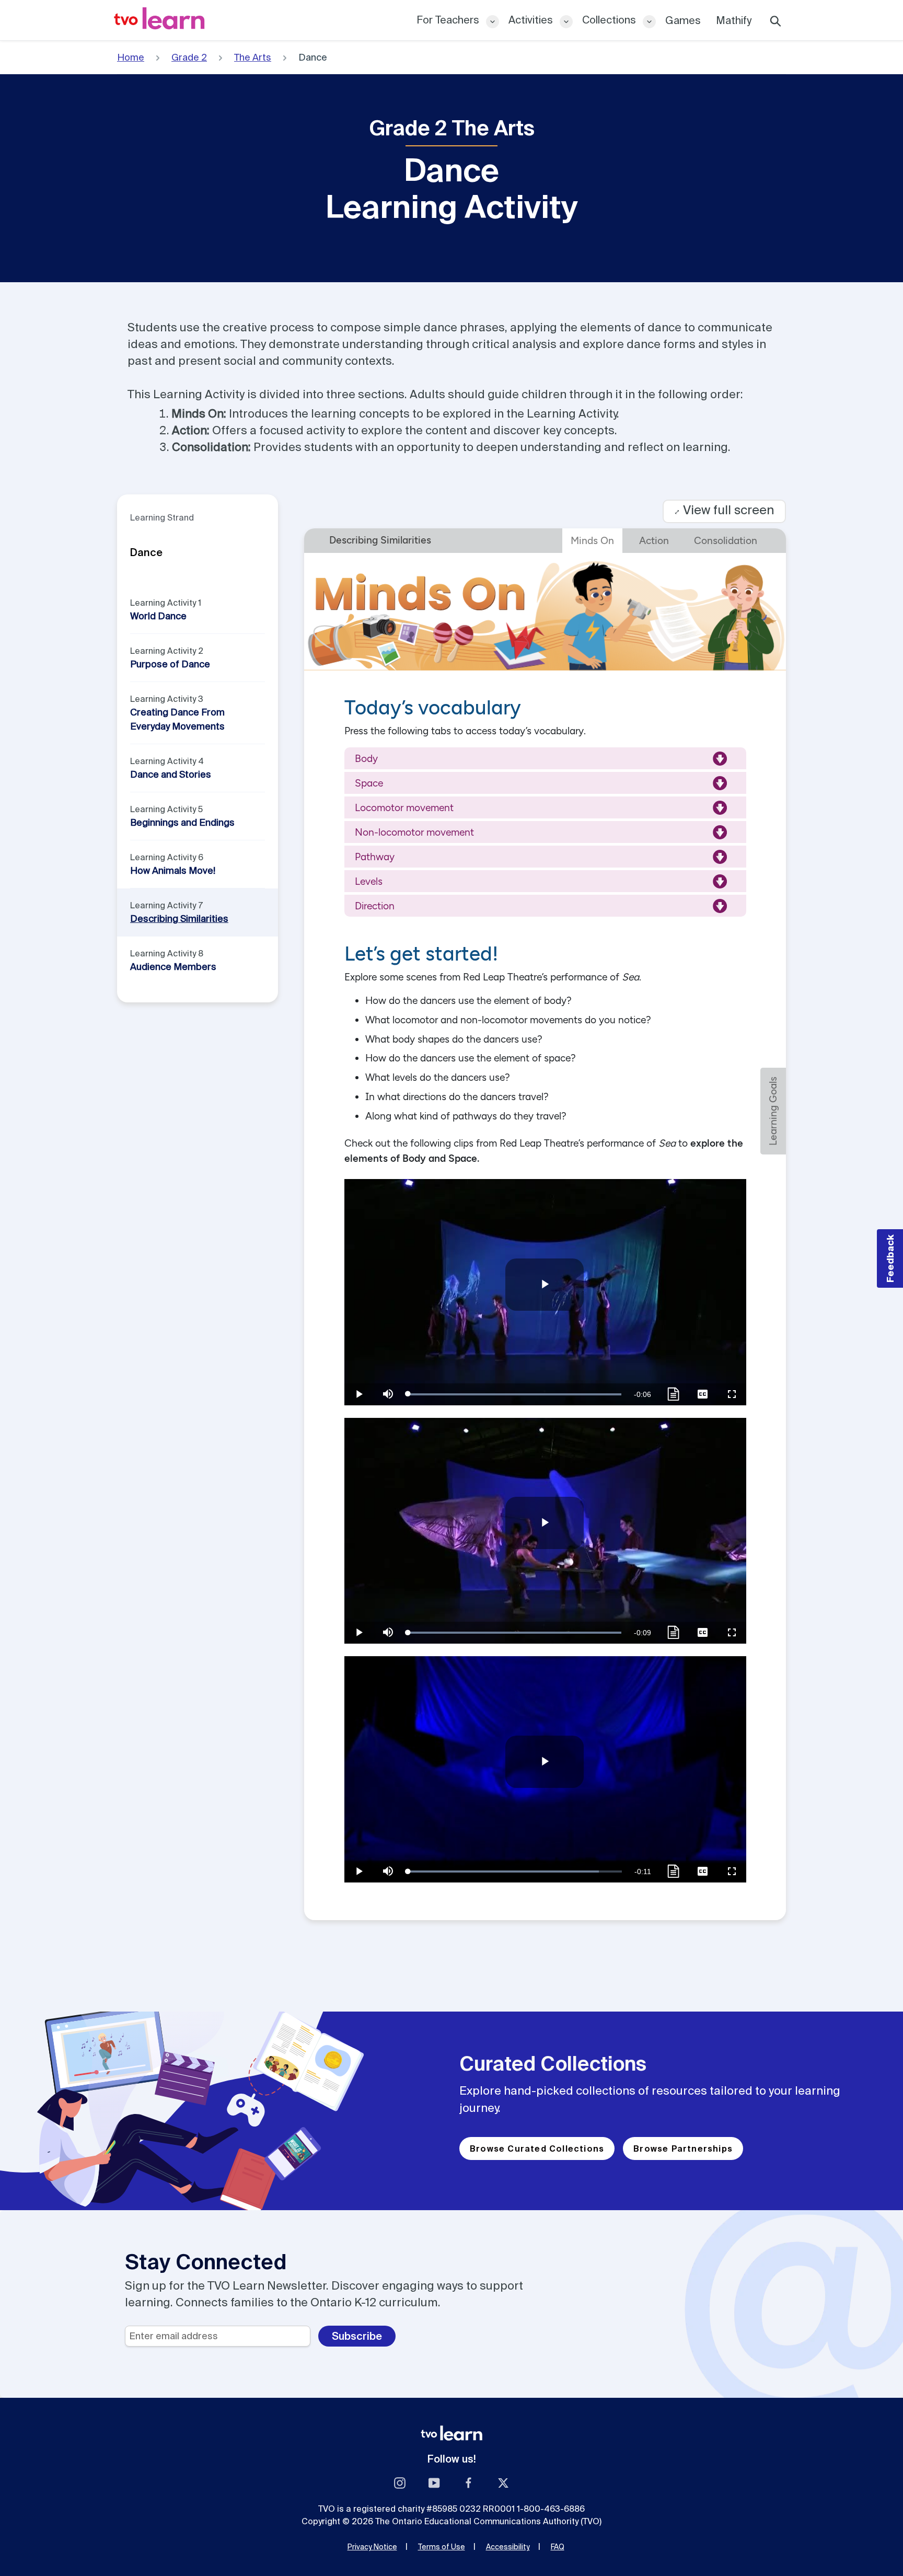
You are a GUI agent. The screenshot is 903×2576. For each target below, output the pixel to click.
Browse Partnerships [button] (683, 2148)
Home (131, 57)
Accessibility (508, 2547)
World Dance (158, 616)
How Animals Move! (173, 870)
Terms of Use (442, 2547)
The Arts (253, 57)
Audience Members (173, 967)
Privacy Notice (372, 2547)
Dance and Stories (171, 774)
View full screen (724, 510)
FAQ (558, 2547)
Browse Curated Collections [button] (537, 2148)
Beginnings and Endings (182, 822)
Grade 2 (189, 57)
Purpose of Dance (170, 664)
